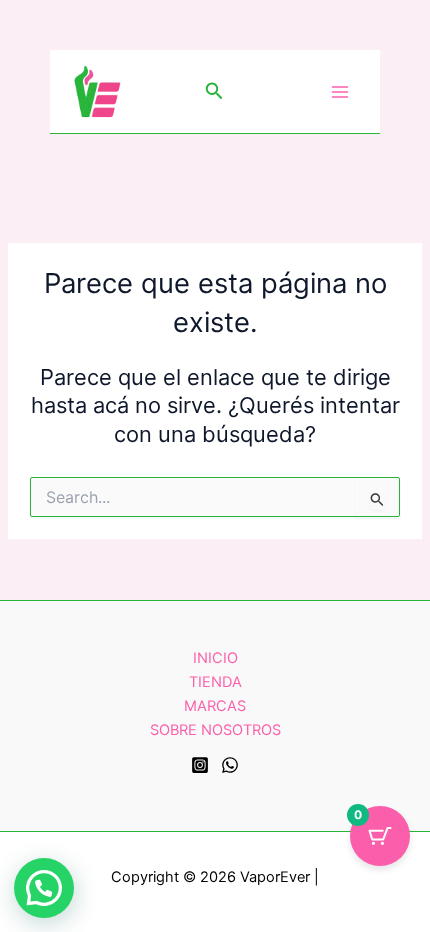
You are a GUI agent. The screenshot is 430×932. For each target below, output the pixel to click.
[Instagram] (200, 765)
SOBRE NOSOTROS (215, 730)
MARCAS (215, 706)
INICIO (215, 658)
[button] (214, 91)
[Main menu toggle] (340, 91)
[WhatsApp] (230, 765)
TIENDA (215, 682)
